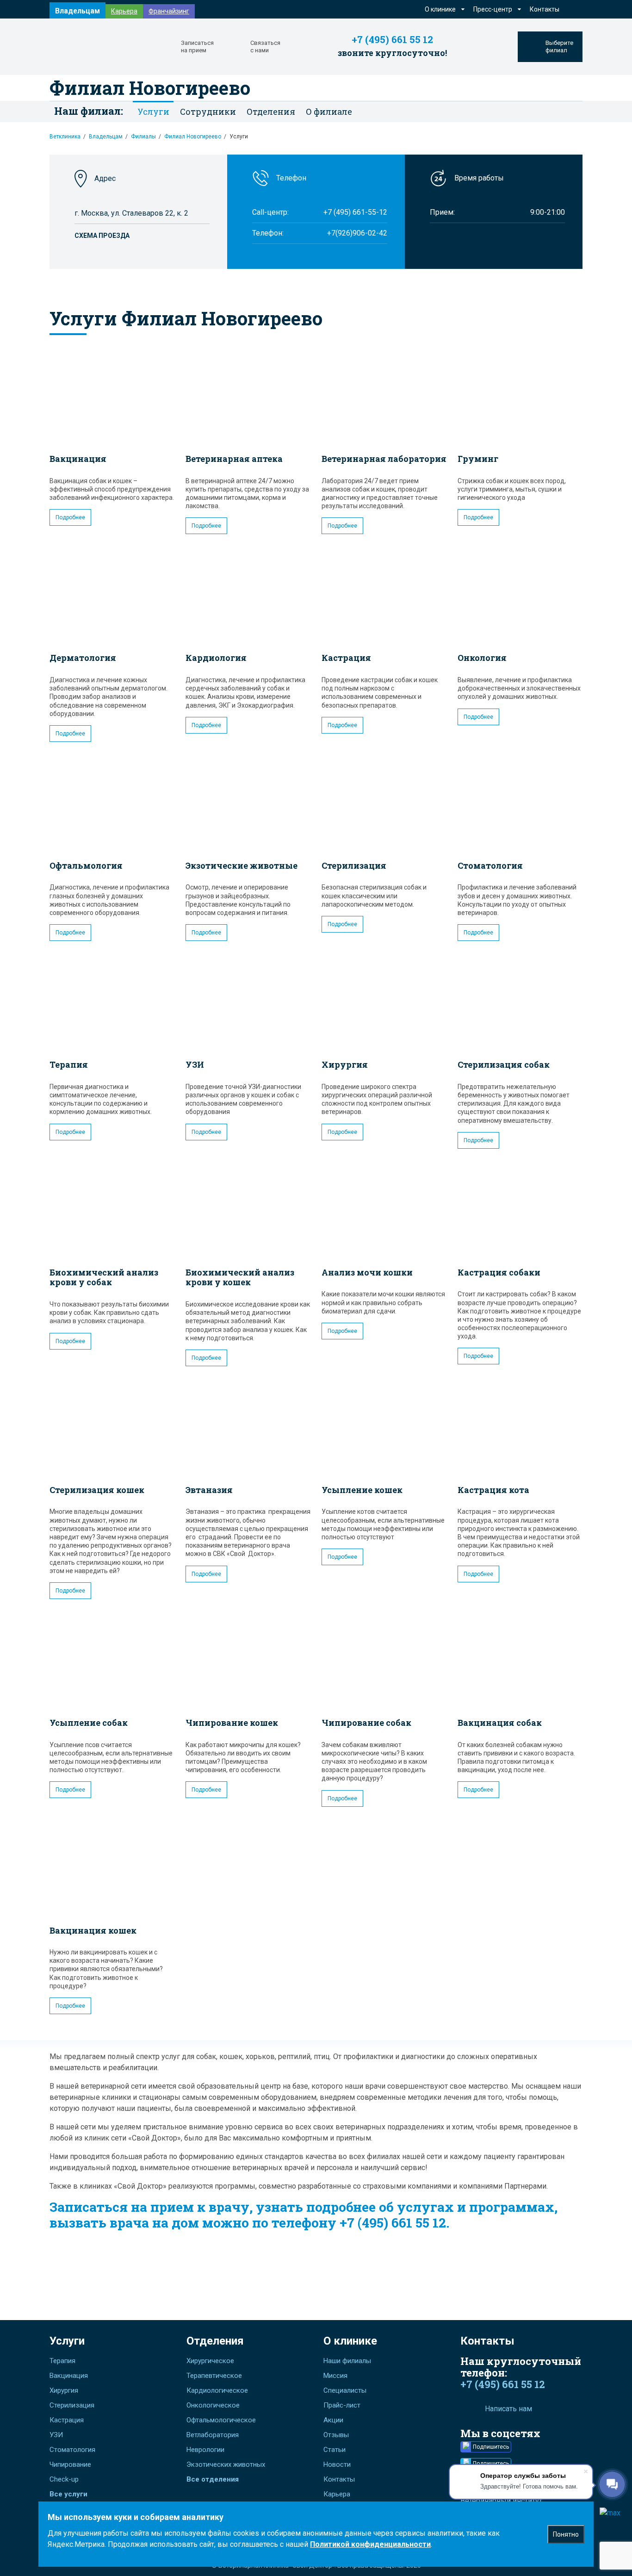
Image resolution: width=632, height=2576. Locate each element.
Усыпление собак (89, 1723)
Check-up (64, 2479)
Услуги (67, 2341)
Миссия (335, 2376)
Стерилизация (354, 865)
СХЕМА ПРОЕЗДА (102, 236)
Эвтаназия (209, 1490)
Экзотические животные (242, 865)
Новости (337, 2464)
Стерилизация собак (504, 1064)
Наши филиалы (347, 2361)
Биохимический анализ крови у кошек (240, 1277)
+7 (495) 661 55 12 (392, 40)
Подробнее (70, 517)
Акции (333, 2420)
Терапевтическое (214, 2376)
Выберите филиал (559, 47)
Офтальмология (86, 865)
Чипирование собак (366, 1723)
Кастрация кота (493, 1490)
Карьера (124, 11)
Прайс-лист (342, 2405)
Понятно (566, 2534)
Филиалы (143, 137)
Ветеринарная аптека (234, 459)
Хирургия (345, 1064)
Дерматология (83, 658)
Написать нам (508, 2409)
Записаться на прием (197, 47)
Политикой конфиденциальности (370, 2544)
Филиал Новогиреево (150, 88)
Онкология (482, 658)
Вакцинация (78, 459)
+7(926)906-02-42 (357, 233)
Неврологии (205, 2450)
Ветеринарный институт (501, 2501)
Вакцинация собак (500, 1723)
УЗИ (195, 1064)
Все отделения (213, 2479)
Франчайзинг (169, 11)
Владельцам (77, 11)
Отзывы (336, 2435)
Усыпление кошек (362, 1490)
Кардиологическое (217, 2390)
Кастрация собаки (499, 1272)
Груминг (478, 459)
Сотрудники (208, 112)
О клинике (350, 2341)
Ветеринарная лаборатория (384, 459)
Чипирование (70, 2464)
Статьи (335, 2450)
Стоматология (490, 865)
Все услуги (68, 2494)
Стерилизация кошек (97, 1490)
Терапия (69, 1064)
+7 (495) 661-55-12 (355, 212)
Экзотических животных (226, 2464)
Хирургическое (210, 2361)
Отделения (215, 2341)
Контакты (545, 9)
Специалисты (345, 2390)
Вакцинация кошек (93, 1930)
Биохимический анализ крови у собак (104, 1277)
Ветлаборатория (213, 2435)
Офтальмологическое (221, 2420)
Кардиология (216, 658)
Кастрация (346, 658)
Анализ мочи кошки (367, 1272)
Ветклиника (65, 137)
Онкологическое (213, 2405)
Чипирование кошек (232, 1723)
